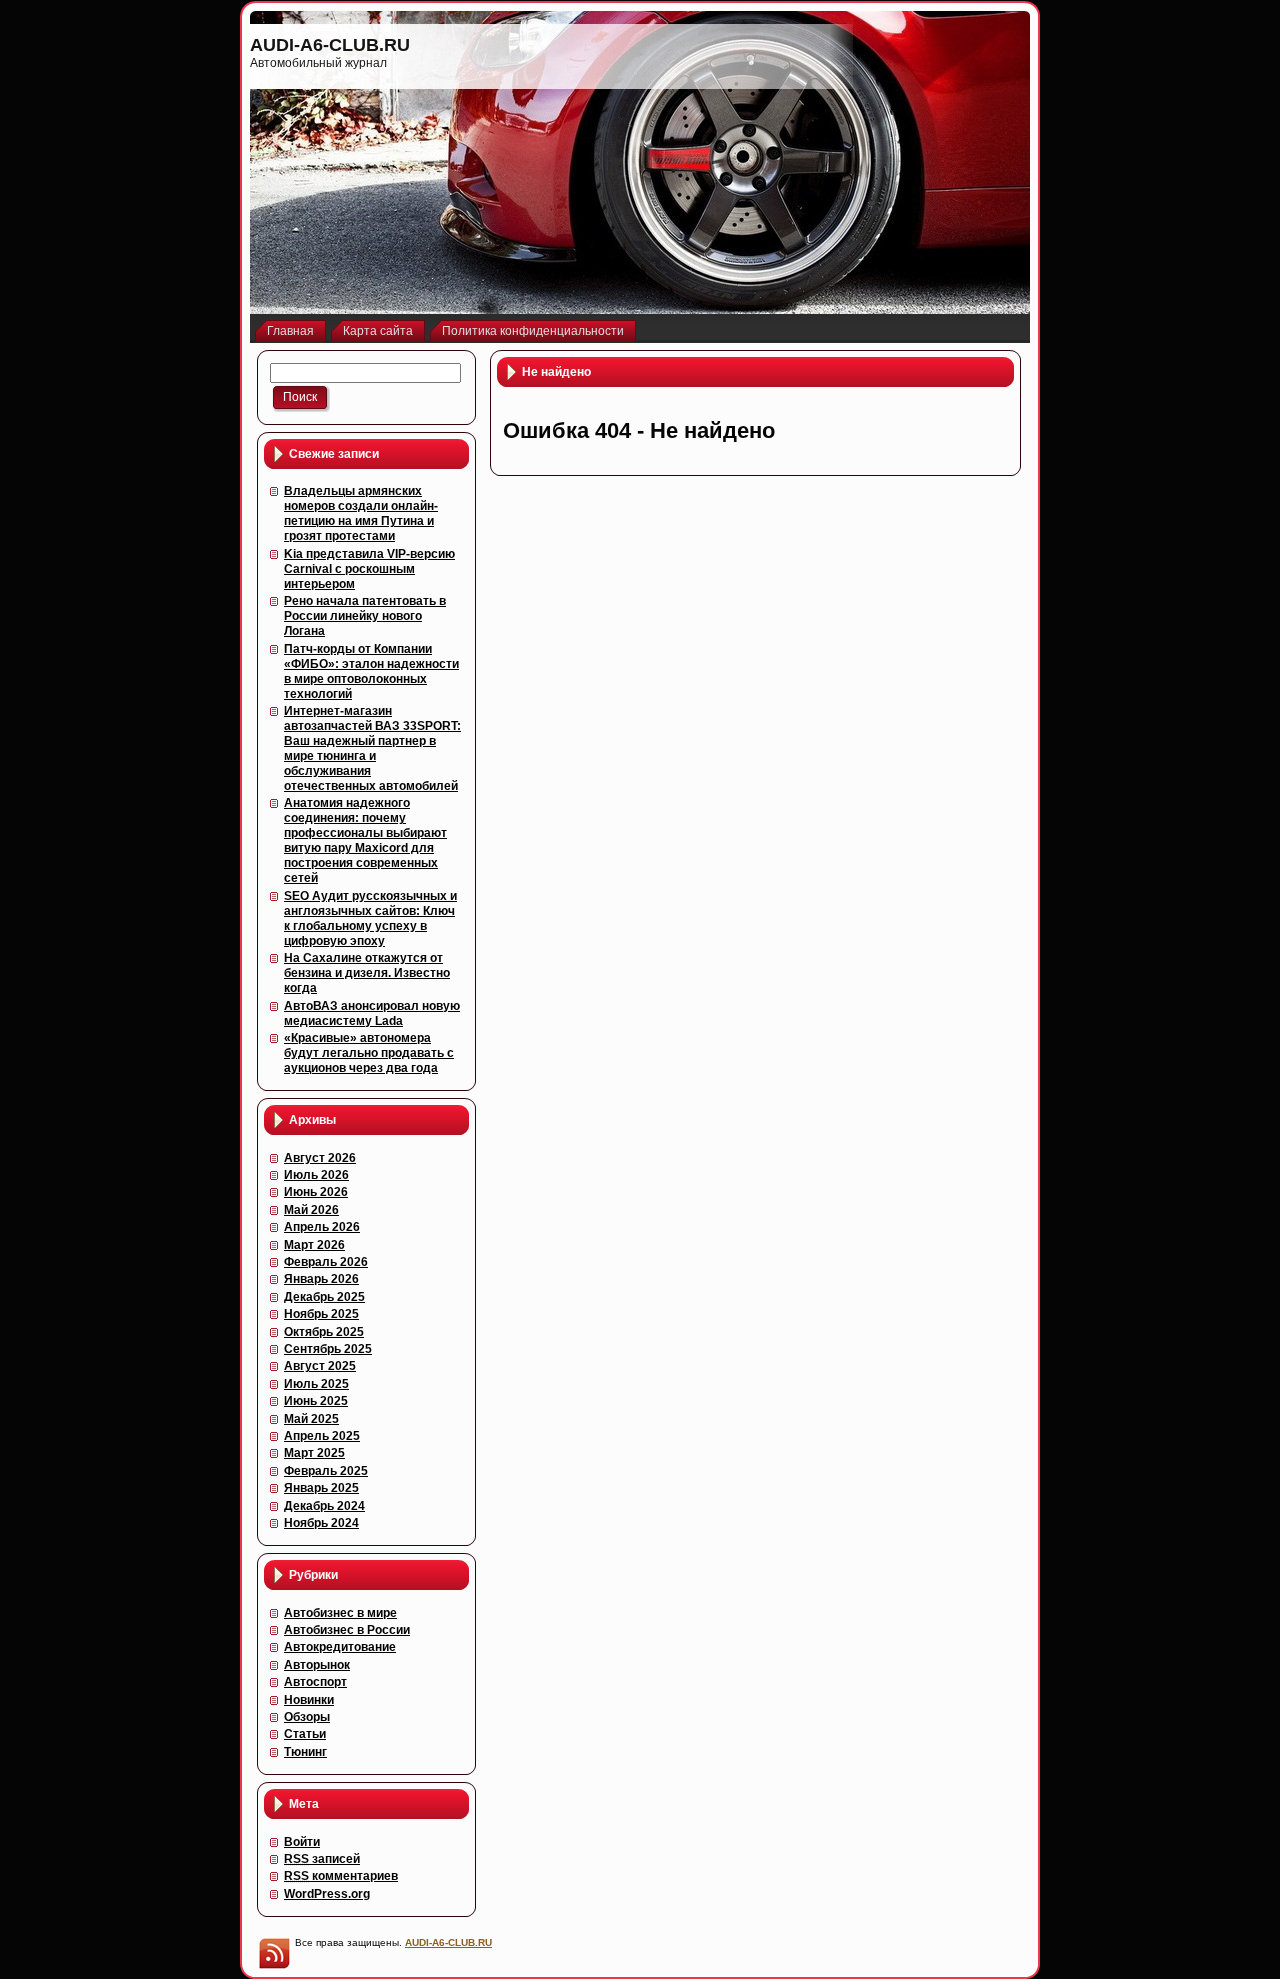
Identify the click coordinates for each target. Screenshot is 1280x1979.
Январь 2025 (321, 1488)
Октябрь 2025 (324, 1332)
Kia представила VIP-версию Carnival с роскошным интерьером (369, 569)
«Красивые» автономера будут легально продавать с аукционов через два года (369, 1053)
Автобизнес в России (347, 1630)
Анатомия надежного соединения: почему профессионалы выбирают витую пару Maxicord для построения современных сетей (365, 840)
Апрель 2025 (322, 1436)
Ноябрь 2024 (321, 1523)
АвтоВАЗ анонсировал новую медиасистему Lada (372, 1013)
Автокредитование (340, 1647)
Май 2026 (311, 1210)
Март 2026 (314, 1245)
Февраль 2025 (326, 1471)
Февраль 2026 (326, 1262)
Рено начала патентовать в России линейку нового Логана (365, 616)
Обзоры (307, 1717)
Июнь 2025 (316, 1401)
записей (322, 1859)
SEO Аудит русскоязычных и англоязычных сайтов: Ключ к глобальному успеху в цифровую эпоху (370, 918)
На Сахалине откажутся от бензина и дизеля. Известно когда (367, 973)
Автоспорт (315, 1682)
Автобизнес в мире (340, 1613)
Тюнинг (305, 1752)
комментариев (341, 1876)
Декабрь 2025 (324, 1297)
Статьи (305, 1734)
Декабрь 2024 (324, 1506)
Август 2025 (320, 1366)
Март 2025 (314, 1453)
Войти (302, 1842)
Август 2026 (320, 1158)
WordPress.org (327, 1894)
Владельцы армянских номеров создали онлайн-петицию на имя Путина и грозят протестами (361, 513)
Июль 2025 (316, 1384)
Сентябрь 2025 (328, 1349)
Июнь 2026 (316, 1192)
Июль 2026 (316, 1175)
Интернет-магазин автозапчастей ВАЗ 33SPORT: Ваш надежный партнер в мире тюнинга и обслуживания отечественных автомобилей (372, 748)
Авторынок (317, 1665)
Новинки (309, 1700)
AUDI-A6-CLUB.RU (330, 45)
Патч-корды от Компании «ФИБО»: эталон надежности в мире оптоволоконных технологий (371, 671)
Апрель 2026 (322, 1227)
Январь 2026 (321, 1279)
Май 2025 (311, 1419)
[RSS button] (274, 1953)
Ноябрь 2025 (321, 1314)
